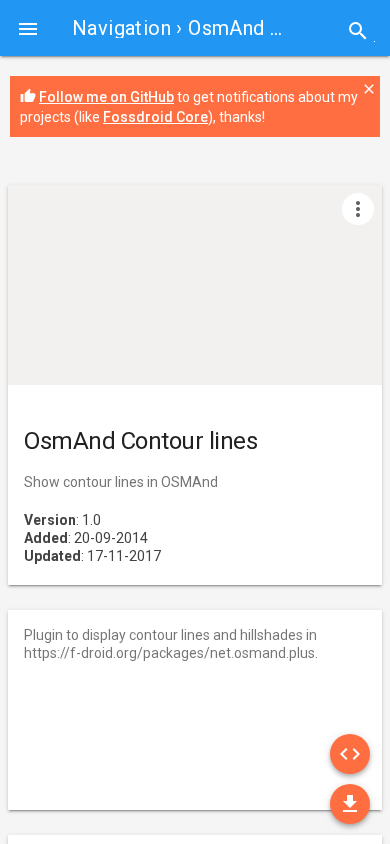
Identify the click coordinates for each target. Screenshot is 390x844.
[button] (28, 28)
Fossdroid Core (155, 117)
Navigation (121, 28)
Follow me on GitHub (106, 97)
